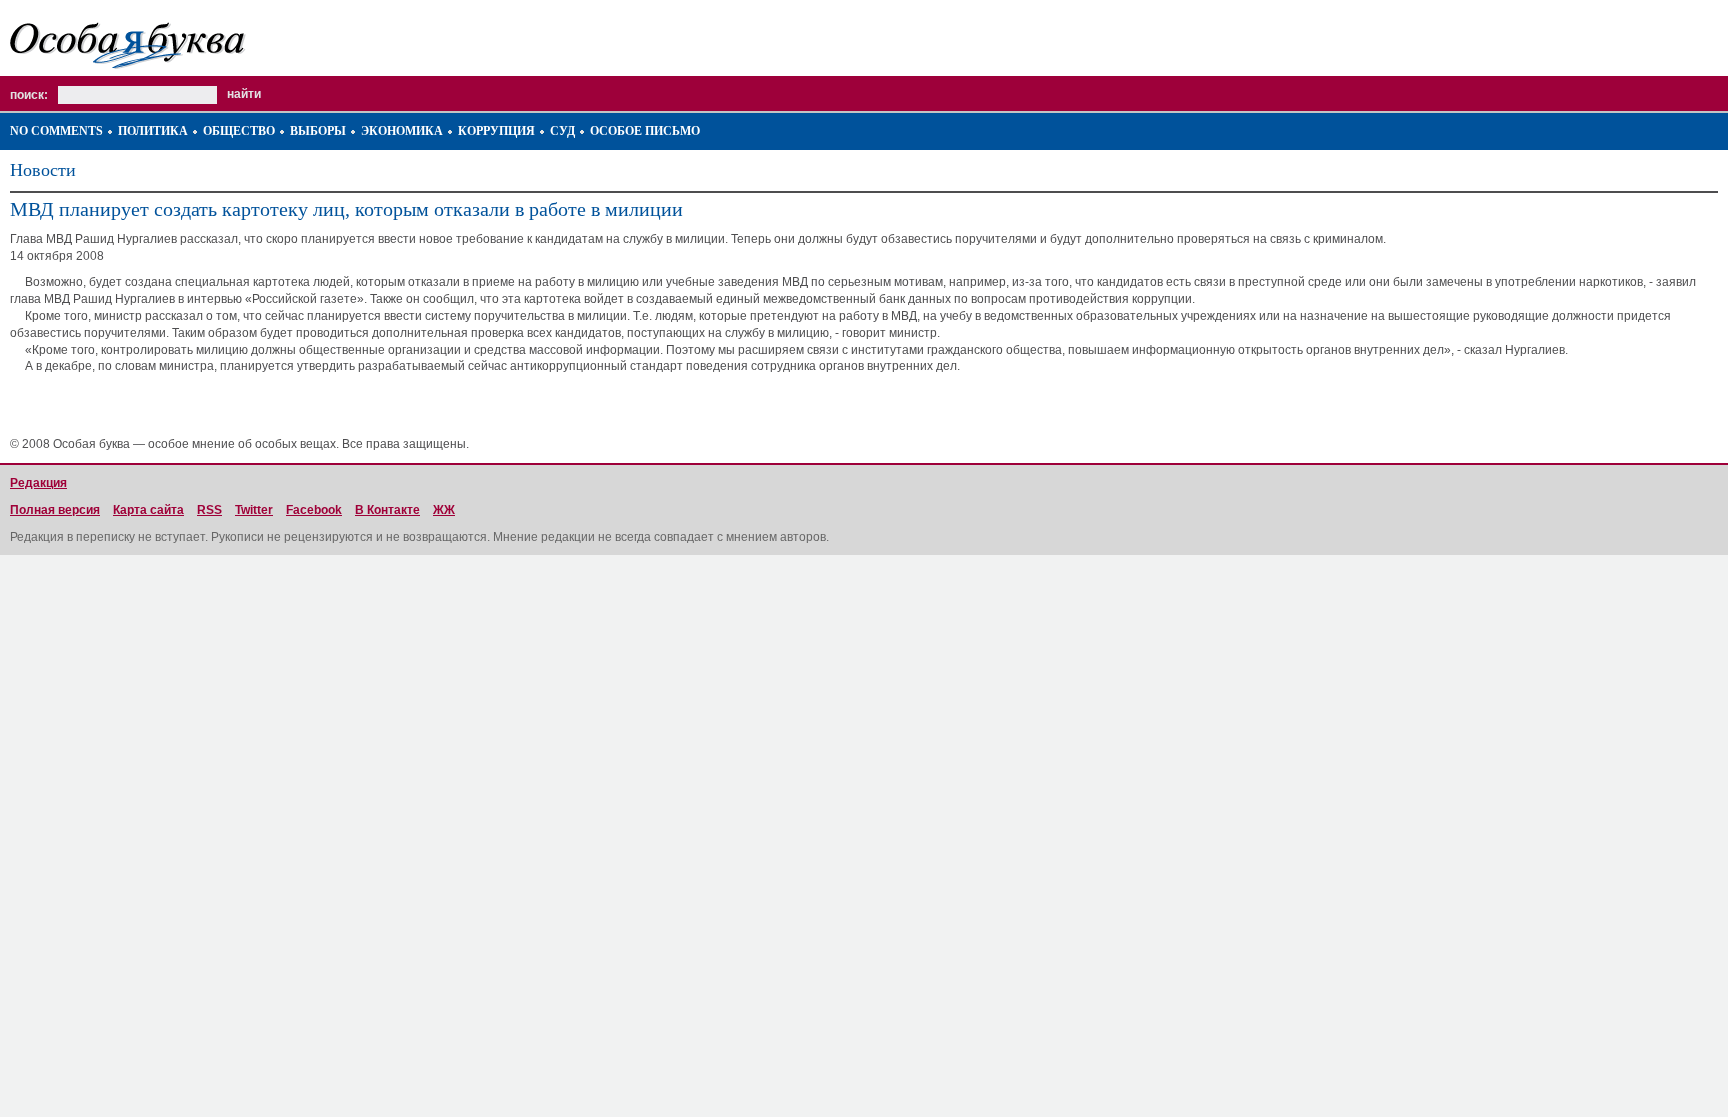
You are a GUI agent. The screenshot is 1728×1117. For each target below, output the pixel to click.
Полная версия (55, 510)
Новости (43, 170)
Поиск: (29, 95)
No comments (56, 131)
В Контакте (387, 510)
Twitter (254, 510)
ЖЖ (444, 510)
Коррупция (496, 131)
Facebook (314, 510)
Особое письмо (645, 131)
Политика (153, 131)
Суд (562, 131)
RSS (209, 510)
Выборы (318, 131)
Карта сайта (148, 510)
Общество (239, 131)
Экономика (402, 131)
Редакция (38, 483)
